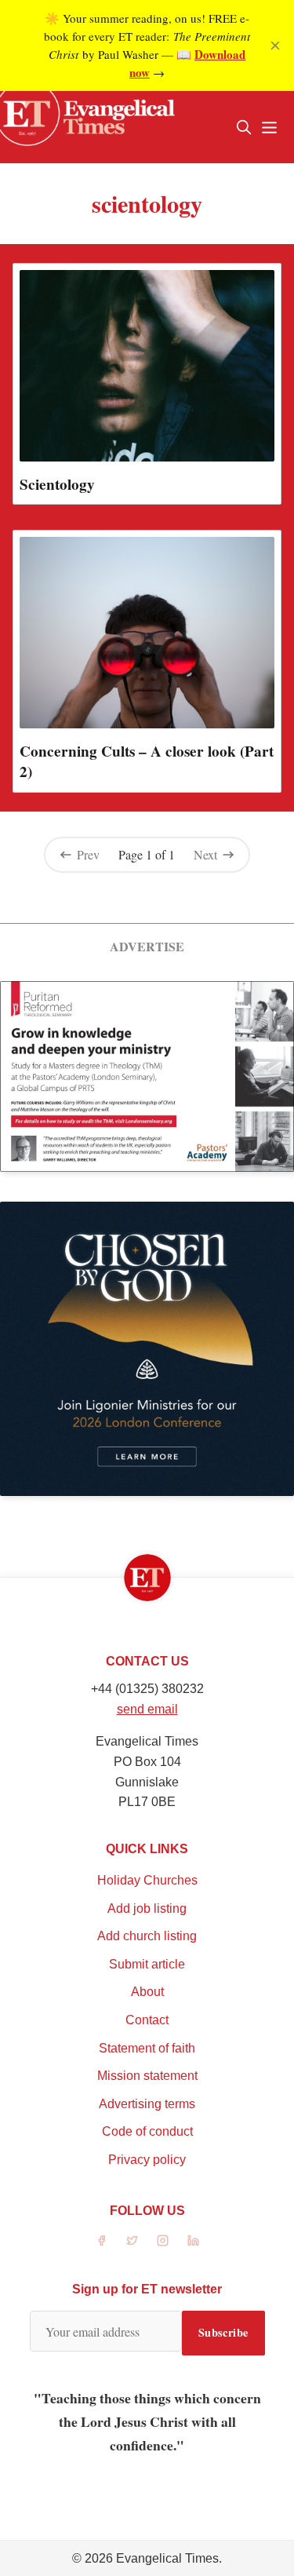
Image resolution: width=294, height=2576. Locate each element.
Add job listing (147, 1908)
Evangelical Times (167, 2558)
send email (147, 1709)
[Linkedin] (193, 2240)
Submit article (147, 1964)
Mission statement (147, 2076)
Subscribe (223, 2332)
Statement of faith (147, 2048)
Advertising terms (147, 2104)
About (147, 1992)
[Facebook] (102, 2240)
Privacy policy (147, 2160)
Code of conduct (147, 2131)
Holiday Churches (147, 1880)
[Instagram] (163, 2240)
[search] (244, 127)
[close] (275, 46)
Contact (147, 2020)
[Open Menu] (269, 127)
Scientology (57, 484)
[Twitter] (132, 2240)
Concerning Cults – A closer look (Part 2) (147, 761)
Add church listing (147, 1936)
